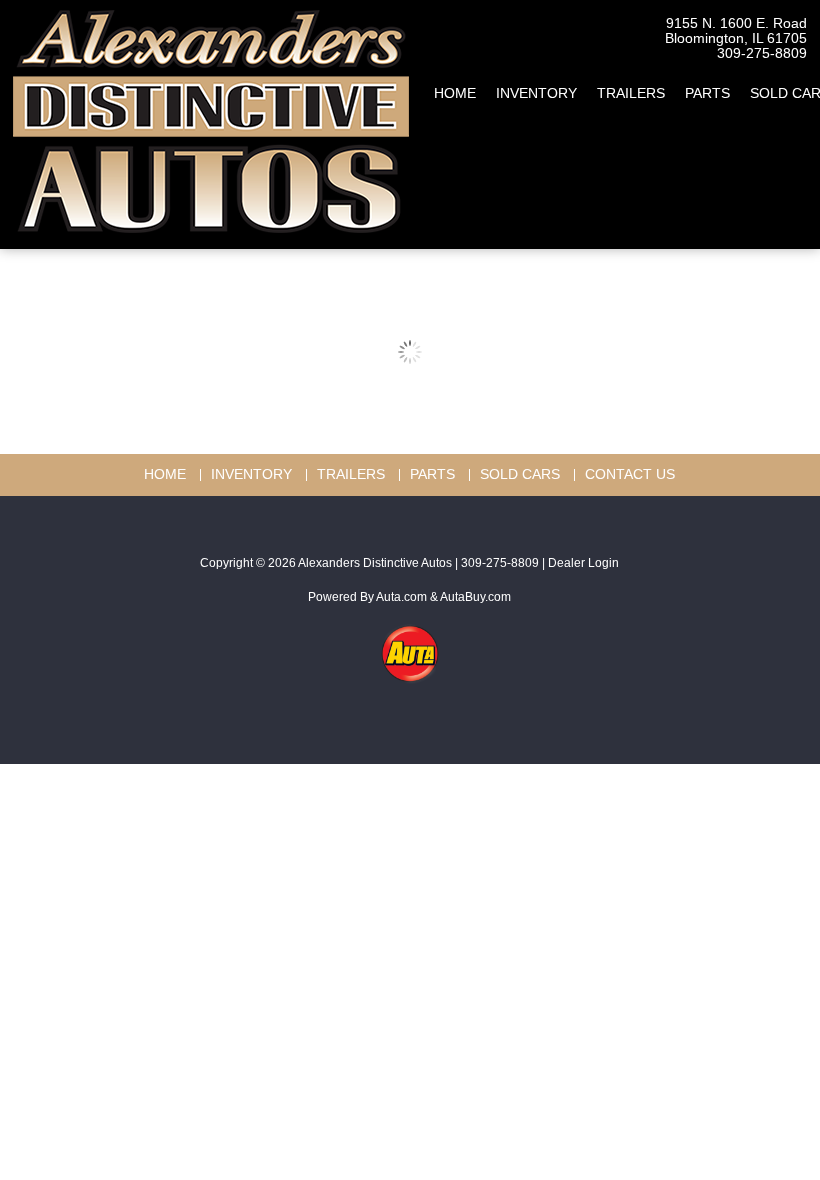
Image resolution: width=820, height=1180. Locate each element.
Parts (707, 93)
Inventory (536, 93)
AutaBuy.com (475, 597)
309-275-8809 (762, 53)
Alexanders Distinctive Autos (375, 563)
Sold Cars (520, 475)
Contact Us (630, 475)
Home (455, 93)
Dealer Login (583, 563)
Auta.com (401, 597)
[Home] (211, 114)
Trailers (631, 93)
